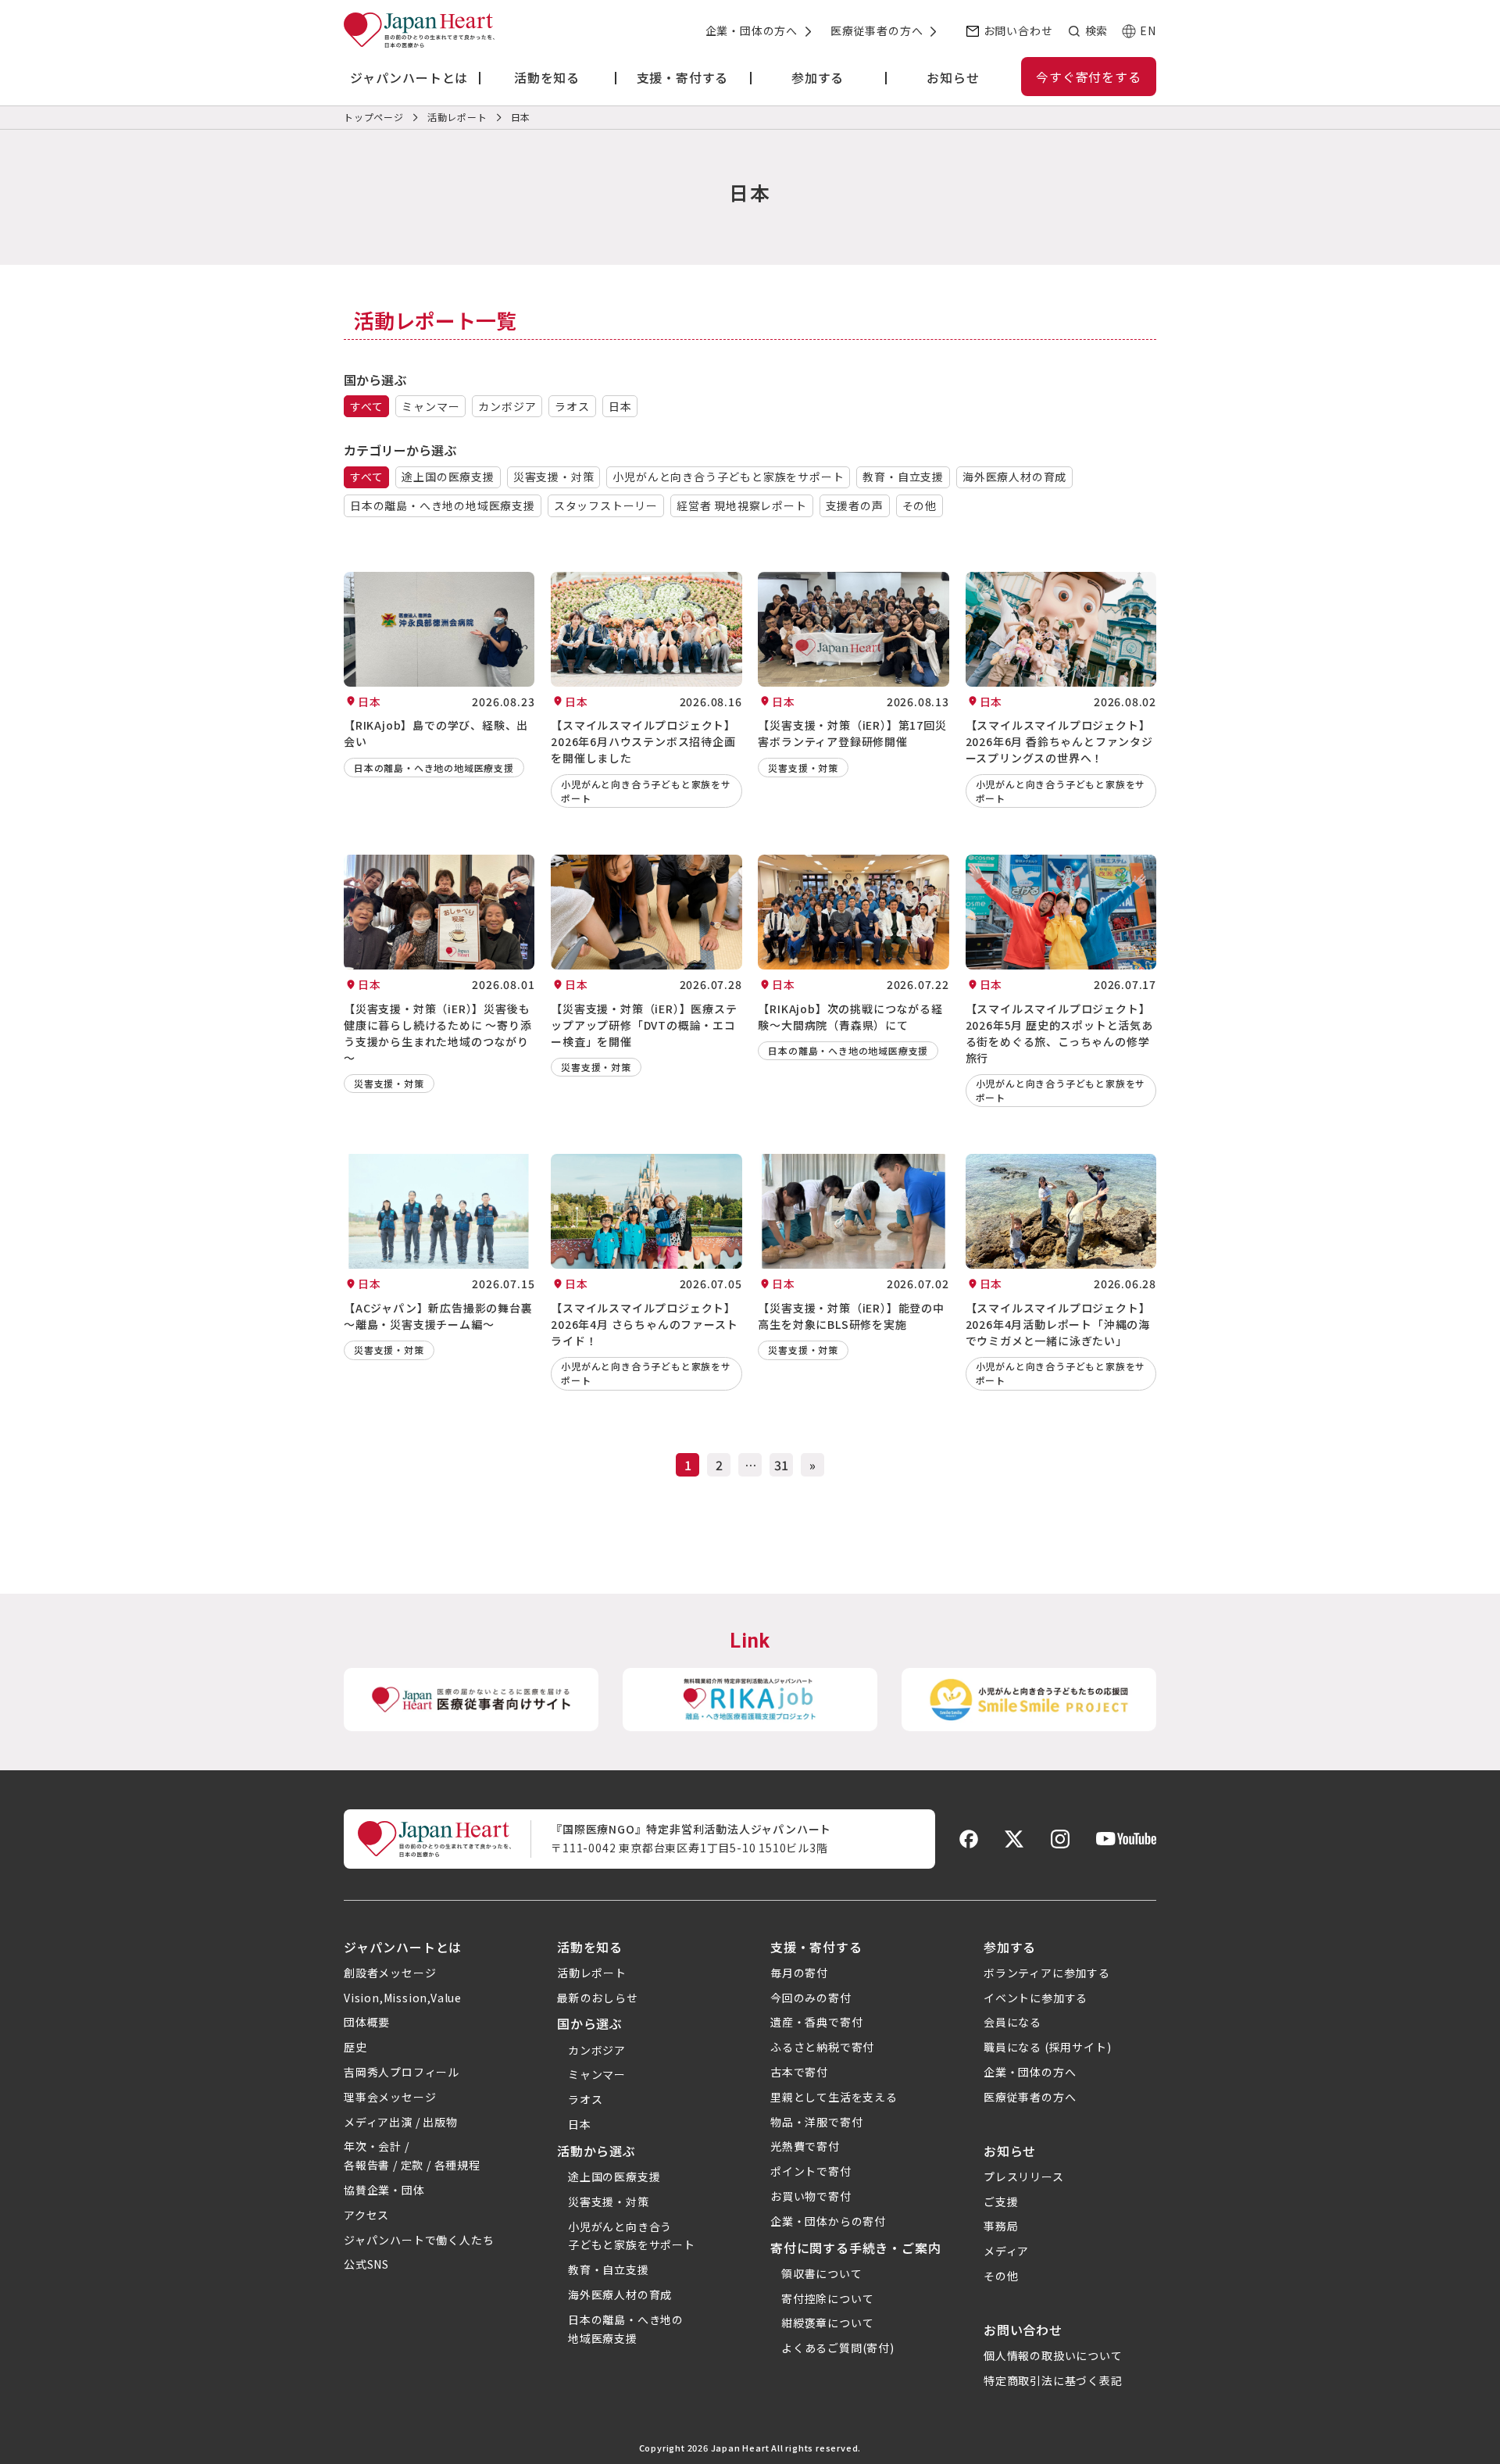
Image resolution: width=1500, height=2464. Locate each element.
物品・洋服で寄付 (816, 2122)
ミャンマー (430, 406)
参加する (1010, 1947)
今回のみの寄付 (811, 1998)
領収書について (822, 2273)
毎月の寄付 (799, 1973)
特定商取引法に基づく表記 (1053, 2380)
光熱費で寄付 (805, 2146)
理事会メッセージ (390, 2097)
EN (1148, 30)
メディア (1006, 2251)
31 (781, 1465)
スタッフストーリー (606, 505)
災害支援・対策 (554, 477)
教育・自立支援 (903, 477)
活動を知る (590, 1947)
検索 (1096, 30)
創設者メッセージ (390, 1973)
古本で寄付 (799, 2072)
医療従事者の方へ (877, 30)
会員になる (1012, 2022)
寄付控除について (827, 2298)
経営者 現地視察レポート (742, 505)
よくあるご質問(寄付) (838, 2348)
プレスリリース (1024, 2177)
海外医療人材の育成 (1014, 477)
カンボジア (507, 406)
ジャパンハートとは (403, 1947)
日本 (620, 406)
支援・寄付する (816, 1947)
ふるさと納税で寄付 (822, 2047)
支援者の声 (855, 505)
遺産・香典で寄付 (816, 2022)
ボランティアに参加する (1047, 1973)
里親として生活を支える (834, 2097)
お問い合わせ (1018, 30)
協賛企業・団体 (384, 2190)
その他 (920, 505)
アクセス (366, 2215)
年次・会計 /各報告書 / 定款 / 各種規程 (412, 2155)
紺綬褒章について (827, 2323)
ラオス (572, 406)
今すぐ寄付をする (1088, 77)
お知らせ (1010, 2151)
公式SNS (366, 2264)
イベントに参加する (1036, 1998)
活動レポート (592, 1973)
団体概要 (367, 2022)
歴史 (355, 2047)
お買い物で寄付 (811, 2196)
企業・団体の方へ (752, 30)
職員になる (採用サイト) (1047, 2047)
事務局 (1001, 2226)
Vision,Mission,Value (403, 1998)
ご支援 (1001, 2202)
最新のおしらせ (598, 1998)
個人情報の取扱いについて (1053, 2355)
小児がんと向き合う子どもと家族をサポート (728, 477)
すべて (366, 406)
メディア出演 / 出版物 (401, 2122)
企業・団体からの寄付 (828, 2221)
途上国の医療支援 (448, 477)
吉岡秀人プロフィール (402, 2072)
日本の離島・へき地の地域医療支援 (443, 505)
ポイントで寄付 (811, 2171)
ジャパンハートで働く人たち (419, 2240)
